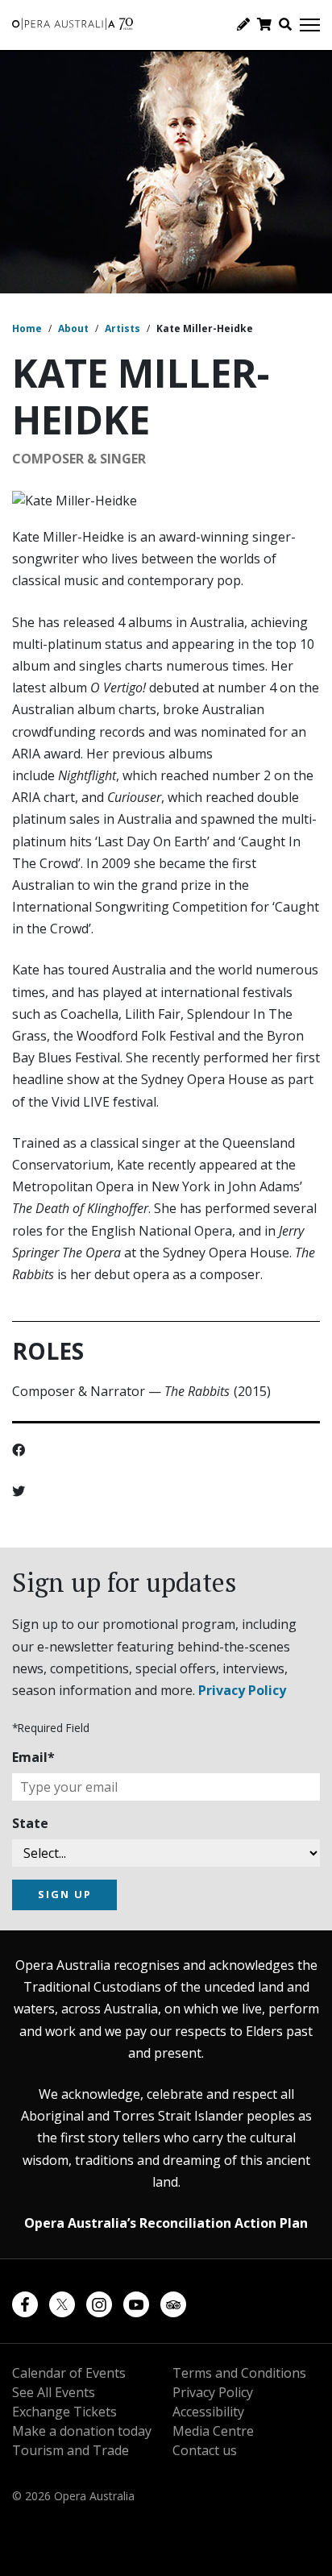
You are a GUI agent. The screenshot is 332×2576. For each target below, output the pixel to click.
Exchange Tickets (64, 2412)
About (73, 328)
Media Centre (213, 2431)
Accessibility (208, 2412)
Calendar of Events (69, 2373)
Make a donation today (82, 2431)
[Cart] (264, 24)
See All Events (54, 2392)
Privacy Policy (242, 1690)
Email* (33, 1757)
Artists (122, 328)
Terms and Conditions (239, 2373)
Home (27, 328)
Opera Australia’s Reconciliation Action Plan (166, 2223)
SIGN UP (65, 1894)
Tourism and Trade (71, 2450)
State (30, 1823)
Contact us (205, 2450)
